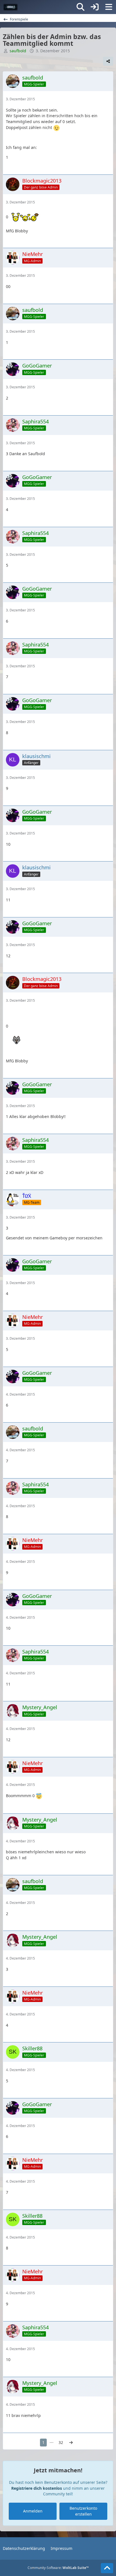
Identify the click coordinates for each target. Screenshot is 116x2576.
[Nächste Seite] (71, 2443)
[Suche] (81, 7)
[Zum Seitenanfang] (107, 2568)
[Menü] (109, 7)
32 (61, 2442)
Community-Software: (58, 2568)
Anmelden (33, 2511)
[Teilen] (108, 61)
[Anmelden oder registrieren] (95, 7)
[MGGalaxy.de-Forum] (11, 7)
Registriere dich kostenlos (37, 2488)
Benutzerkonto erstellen (83, 2511)
